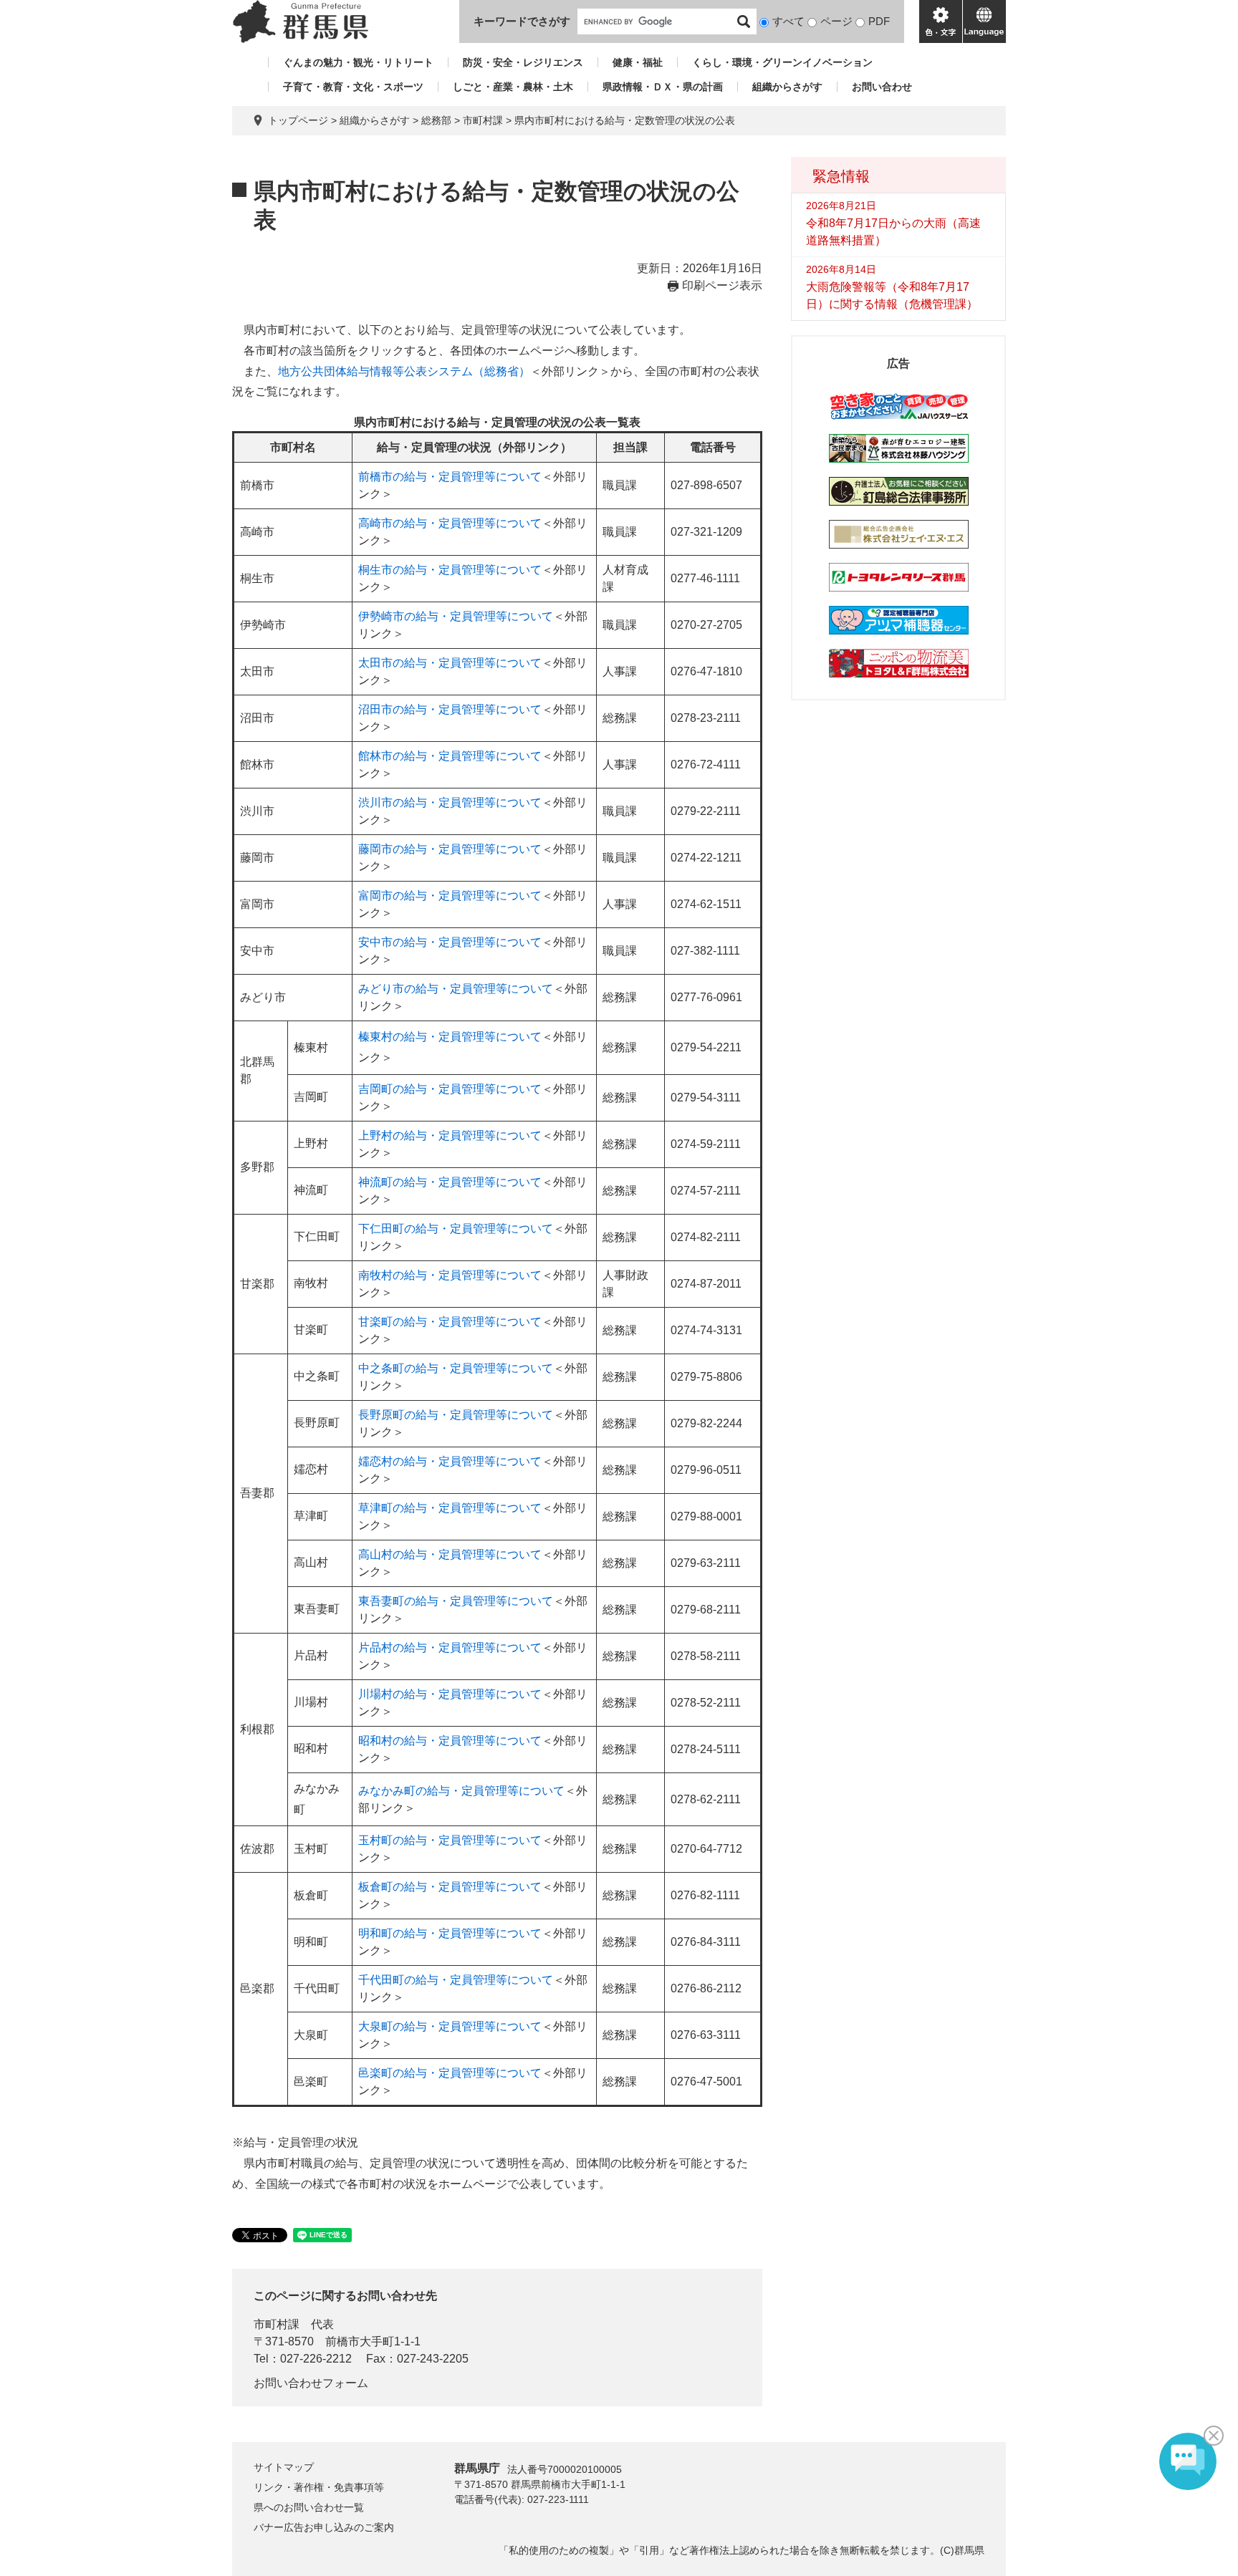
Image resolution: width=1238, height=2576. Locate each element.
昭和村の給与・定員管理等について (450, 1741)
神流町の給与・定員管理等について (450, 1182)
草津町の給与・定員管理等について (450, 1508)
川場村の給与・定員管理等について (450, 1694)
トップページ (298, 120)
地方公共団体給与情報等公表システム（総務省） (404, 371)
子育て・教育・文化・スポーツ (353, 87)
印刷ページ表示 (722, 285)
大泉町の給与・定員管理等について (450, 2026)
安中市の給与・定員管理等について (450, 942)
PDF (879, 21)
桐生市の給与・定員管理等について (450, 570)
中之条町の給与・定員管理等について (456, 1368)
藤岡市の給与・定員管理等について (450, 849)
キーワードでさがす (522, 21)
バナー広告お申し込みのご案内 (324, 2527)
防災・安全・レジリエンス (523, 62)
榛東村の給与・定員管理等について (450, 1037)
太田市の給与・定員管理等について (450, 663)
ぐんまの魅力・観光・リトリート (358, 62)
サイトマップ (284, 2467)
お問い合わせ (882, 87)
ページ (836, 21)
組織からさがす (787, 87)
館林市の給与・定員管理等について (450, 756)
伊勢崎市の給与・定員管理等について (456, 616)
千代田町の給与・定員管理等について (456, 1980)
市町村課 (483, 120)
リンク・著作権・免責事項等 (319, 2487)
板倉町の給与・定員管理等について (450, 1887)
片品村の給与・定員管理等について (450, 1648)
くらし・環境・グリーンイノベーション (782, 62)
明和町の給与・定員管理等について (450, 1933)
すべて (788, 21)
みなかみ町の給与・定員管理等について (461, 1791)
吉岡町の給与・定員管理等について (450, 1089)
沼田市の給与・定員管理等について (450, 709)
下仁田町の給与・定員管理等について (456, 1229)
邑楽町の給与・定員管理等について (450, 2073)
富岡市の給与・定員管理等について (450, 896)
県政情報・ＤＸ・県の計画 (663, 87)
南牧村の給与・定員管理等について (450, 1275)
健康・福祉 (638, 62)
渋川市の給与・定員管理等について (450, 802)
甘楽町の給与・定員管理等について (450, 1322)
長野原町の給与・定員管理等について (456, 1415)
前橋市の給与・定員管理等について (450, 477)
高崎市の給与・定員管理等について (450, 523)
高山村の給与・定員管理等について (450, 1554)
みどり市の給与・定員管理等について (456, 989)
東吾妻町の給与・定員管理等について (456, 1601)
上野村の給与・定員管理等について (450, 1135)
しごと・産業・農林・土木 (513, 87)
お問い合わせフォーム (311, 2383)
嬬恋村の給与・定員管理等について (450, 1461)
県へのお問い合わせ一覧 (309, 2507)
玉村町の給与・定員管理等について (450, 1840)
